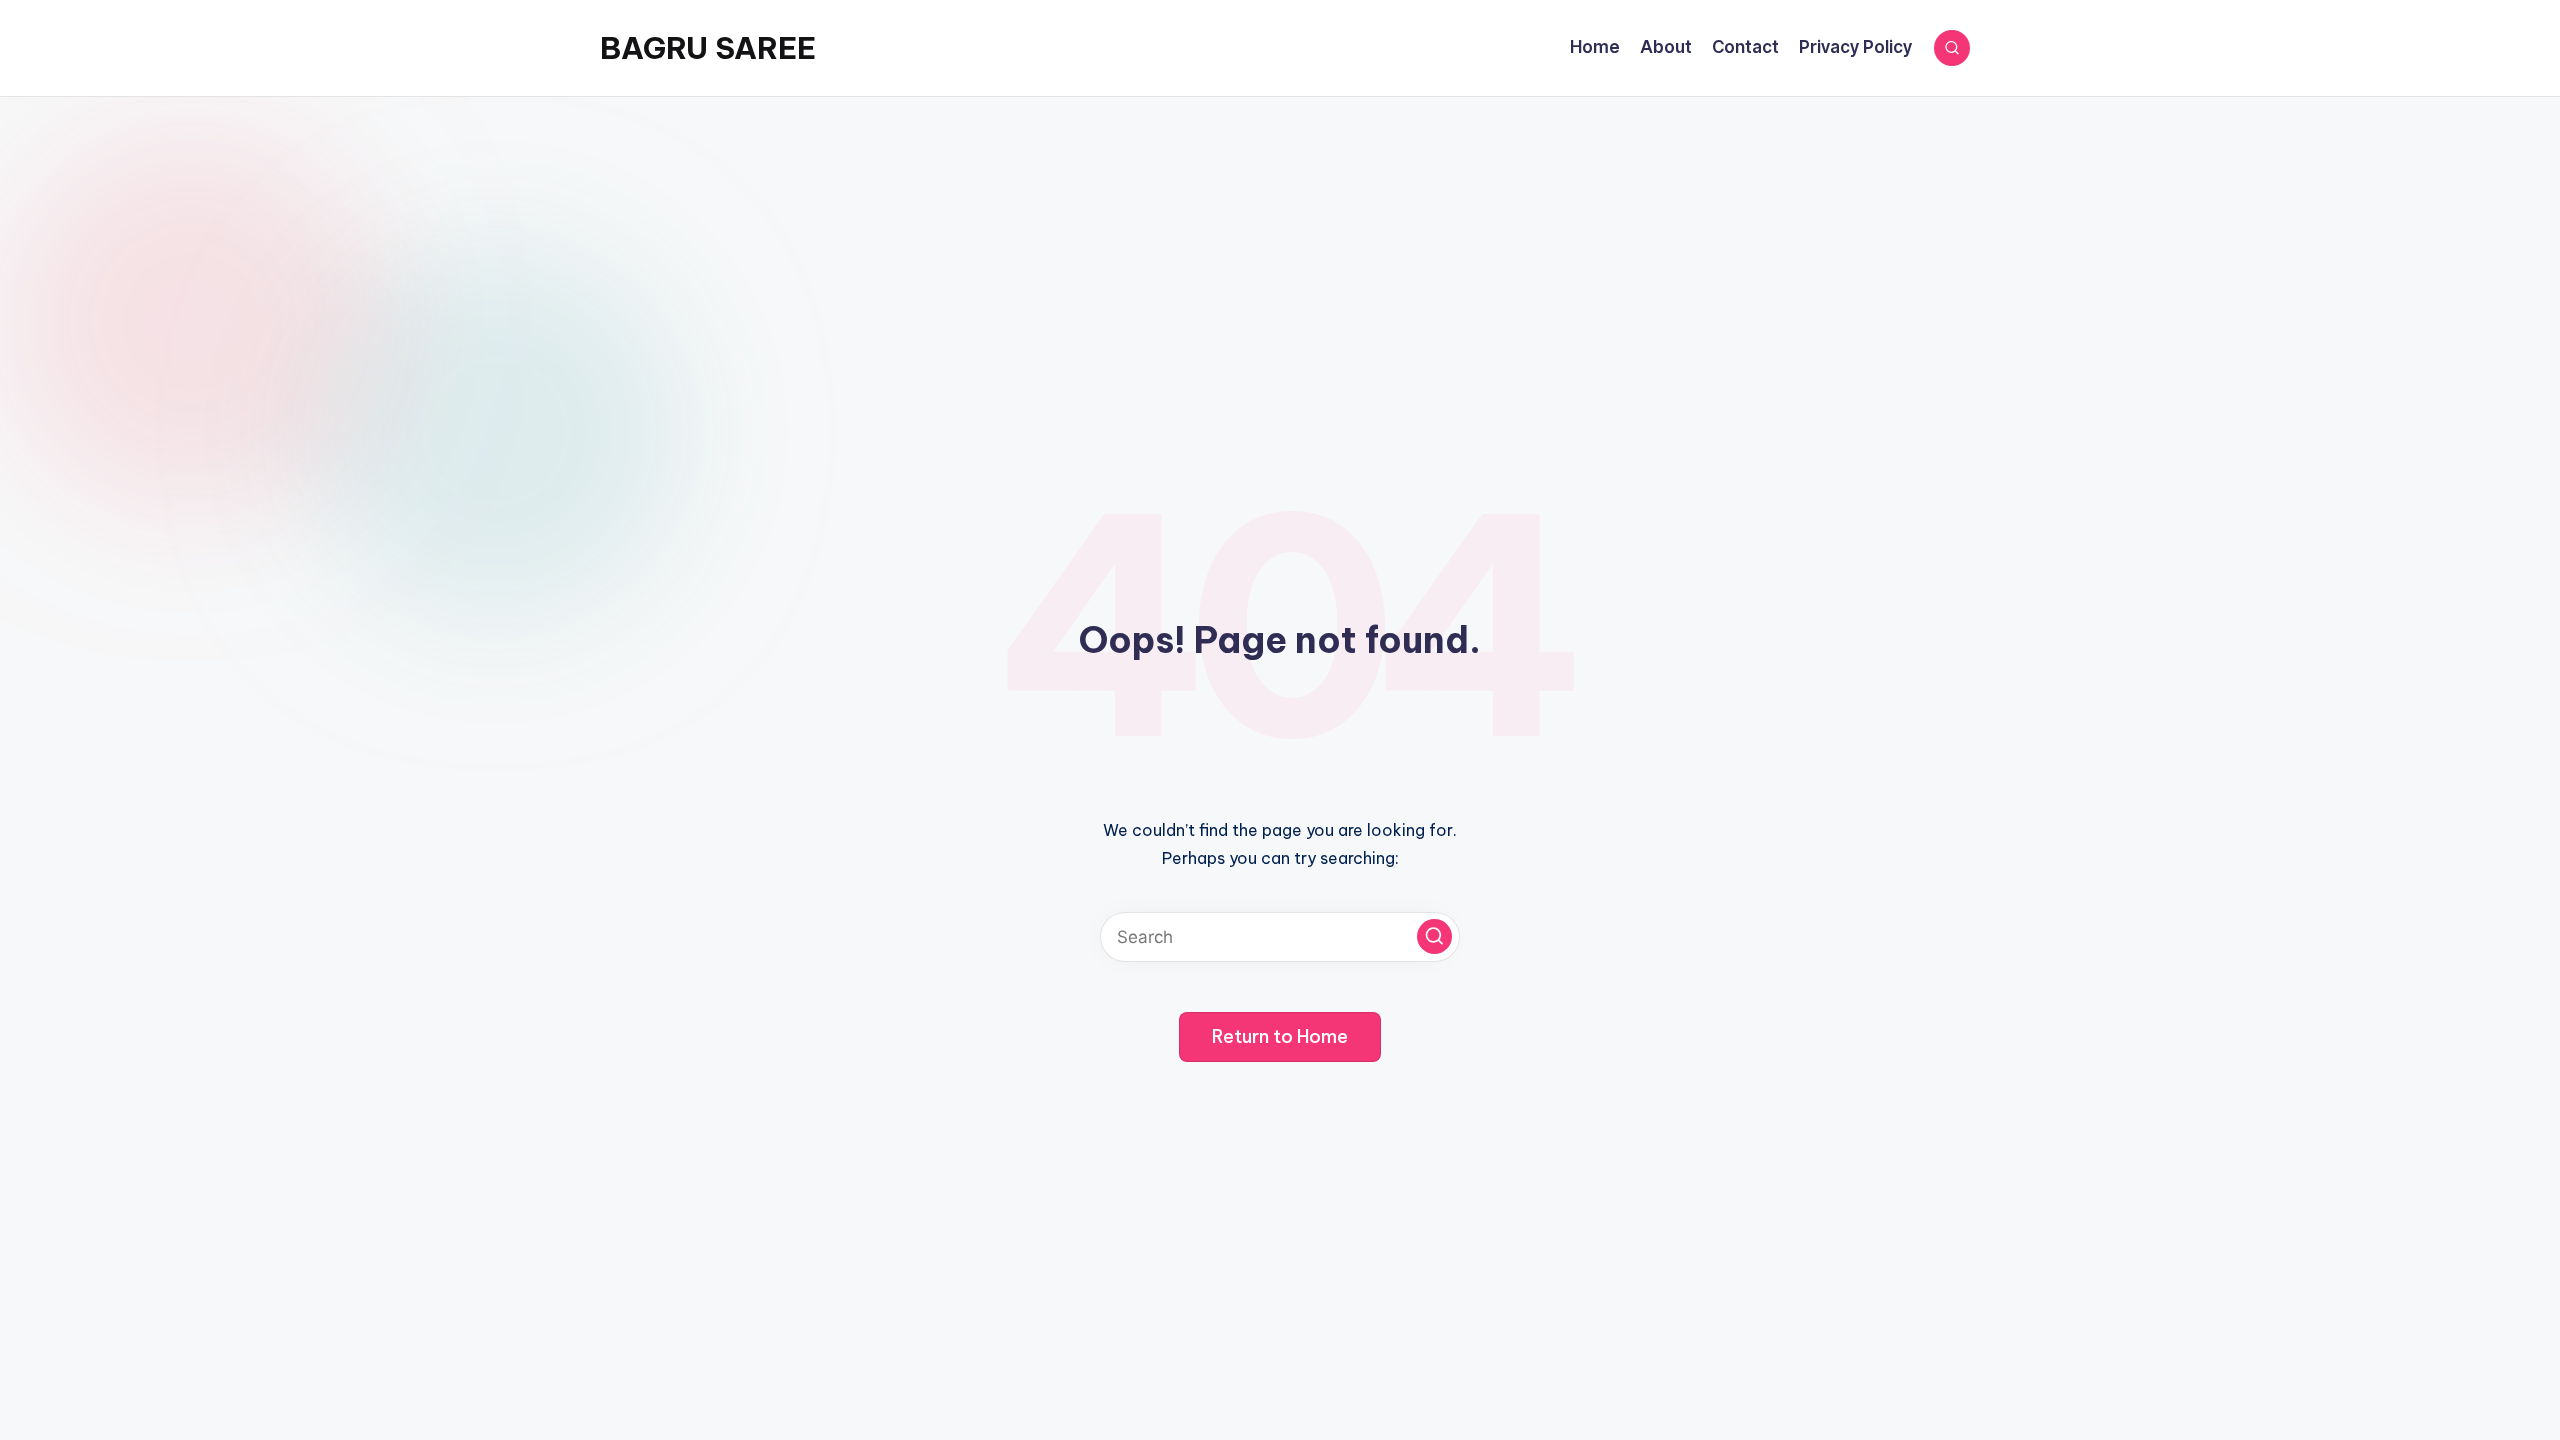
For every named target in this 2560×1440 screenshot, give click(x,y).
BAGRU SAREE (708, 48)
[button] (1434, 936)
